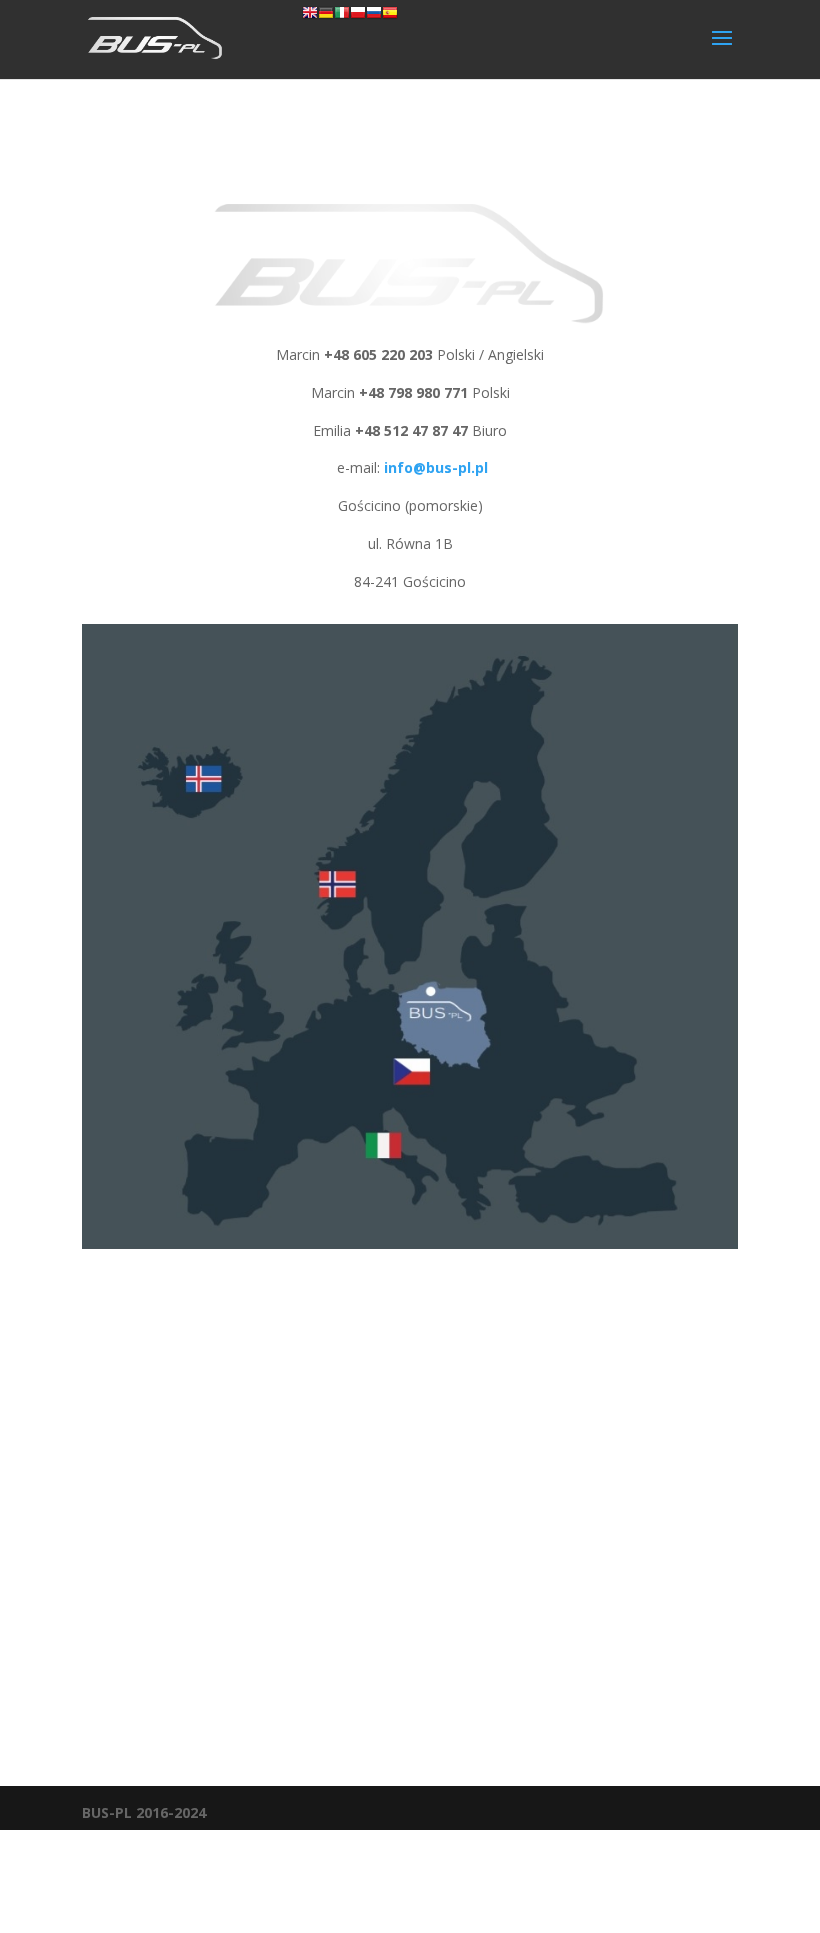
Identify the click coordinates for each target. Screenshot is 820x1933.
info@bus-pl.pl (436, 467)
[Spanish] (390, 15)
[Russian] (374, 15)
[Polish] (358, 15)
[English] (310, 15)
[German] (326, 15)
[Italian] (342, 15)
